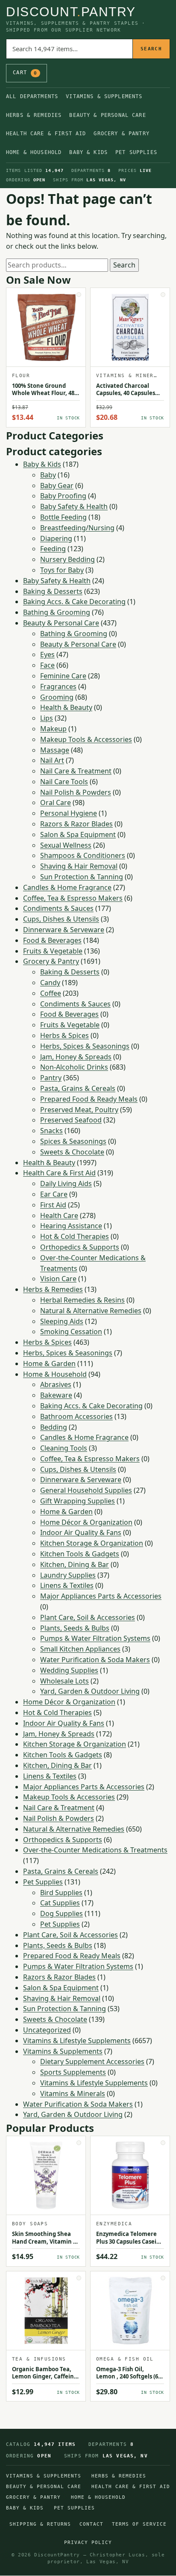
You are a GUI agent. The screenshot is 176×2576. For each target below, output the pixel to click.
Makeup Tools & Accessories (86, 739)
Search (151, 49)
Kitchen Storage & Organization (92, 1543)
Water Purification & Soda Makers (95, 1660)
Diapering (56, 538)
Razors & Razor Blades (76, 824)
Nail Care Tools (64, 782)
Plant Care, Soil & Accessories (88, 1617)
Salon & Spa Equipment (78, 834)
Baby (48, 475)
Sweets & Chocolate (72, 1152)
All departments (32, 96)
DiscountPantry (71, 12)
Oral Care (56, 802)
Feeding (53, 549)
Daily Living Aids (66, 1183)
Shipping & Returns (40, 2524)
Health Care (59, 1215)
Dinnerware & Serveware (64, 930)
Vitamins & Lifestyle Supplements (77, 2041)
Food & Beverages (52, 940)
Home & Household (34, 152)
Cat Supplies (60, 1903)
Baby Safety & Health (74, 506)
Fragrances (58, 686)
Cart (25, 73)
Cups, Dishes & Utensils (61, 919)
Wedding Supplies (69, 1670)
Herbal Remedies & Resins (82, 1300)
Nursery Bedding (67, 559)
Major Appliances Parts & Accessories (101, 1596)
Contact (91, 2524)
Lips (47, 718)
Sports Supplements (73, 2072)
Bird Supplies (61, 1893)
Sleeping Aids (62, 1321)
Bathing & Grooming (57, 612)
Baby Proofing (63, 496)
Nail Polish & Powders (76, 792)
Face (47, 665)
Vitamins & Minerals (73, 2093)
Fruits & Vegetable (53, 951)
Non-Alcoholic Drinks (74, 1067)
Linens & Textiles (67, 1585)
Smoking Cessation (71, 1332)
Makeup (53, 729)
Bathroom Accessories (76, 1416)
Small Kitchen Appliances (80, 1649)
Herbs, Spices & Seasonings (85, 1046)
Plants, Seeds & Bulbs (75, 1628)
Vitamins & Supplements (104, 96)
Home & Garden (49, 1364)
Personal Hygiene (69, 813)
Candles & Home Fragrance (67, 887)
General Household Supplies (86, 1490)
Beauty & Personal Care (107, 115)
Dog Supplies (62, 1913)
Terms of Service (139, 2524)
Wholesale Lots (65, 1681)
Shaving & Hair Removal (79, 866)
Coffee (51, 993)
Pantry (51, 1078)
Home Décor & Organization (86, 1522)
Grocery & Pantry (121, 134)
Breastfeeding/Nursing (77, 528)
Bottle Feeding (63, 517)
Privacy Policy (88, 2543)
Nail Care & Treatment (76, 771)
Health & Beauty (66, 707)
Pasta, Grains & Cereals (78, 1088)
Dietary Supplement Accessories (92, 2061)
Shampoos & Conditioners (83, 855)
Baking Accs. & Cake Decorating (74, 602)
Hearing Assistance (71, 1226)
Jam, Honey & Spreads (76, 1057)
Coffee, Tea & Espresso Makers (73, 898)
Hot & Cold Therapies (75, 1236)
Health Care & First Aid (46, 134)
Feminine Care (63, 676)
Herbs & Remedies (34, 115)
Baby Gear (57, 486)
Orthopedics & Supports (80, 1247)
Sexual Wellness (66, 845)
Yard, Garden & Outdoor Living (90, 1691)
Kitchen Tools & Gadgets (80, 1554)
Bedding (54, 1427)
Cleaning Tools (64, 1448)
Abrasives (56, 1384)
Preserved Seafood (71, 1120)
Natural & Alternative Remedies (91, 1311)
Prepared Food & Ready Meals (89, 1099)
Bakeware (56, 1395)
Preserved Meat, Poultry (79, 1110)
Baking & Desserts (53, 591)
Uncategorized (47, 2030)
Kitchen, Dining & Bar (75, 1564)
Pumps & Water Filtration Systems (95, 1638)
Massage (55, 750)
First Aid (53, 1205)
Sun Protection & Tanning (82, 877)
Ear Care (54, 1194)
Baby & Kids (88, 152)
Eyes (47, 654)
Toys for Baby (62, 570)
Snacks (51, 1131)
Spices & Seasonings (73, 1141)
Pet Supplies (136, 152)
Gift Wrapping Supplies (78, 1501)
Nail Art (52, 760)
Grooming (57, 697)
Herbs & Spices (65, 1035)
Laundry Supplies (68, 1575)
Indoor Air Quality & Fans (81, 1532)
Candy (50, 983)
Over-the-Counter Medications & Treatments (95, 1850)
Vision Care (58, 1279)
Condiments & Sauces (58, 908)
